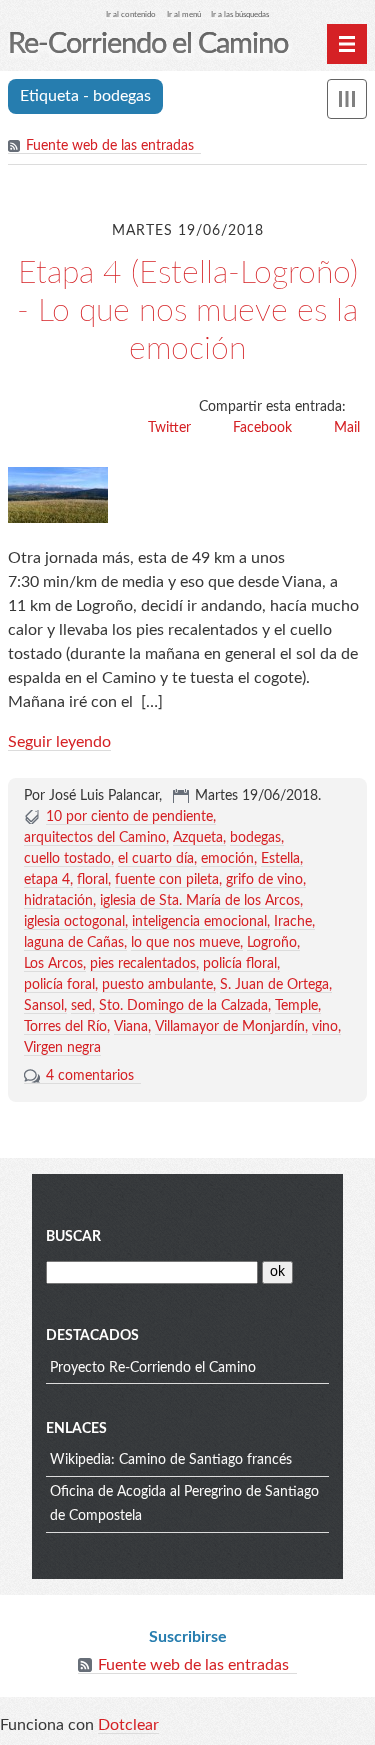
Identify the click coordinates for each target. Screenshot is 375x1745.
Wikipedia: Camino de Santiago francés (171, 1460)
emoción (227, 859)
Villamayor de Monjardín (230, 1027)
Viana (131, 1027)
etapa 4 (47, 880)
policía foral (59, 985)
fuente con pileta (167, 880)
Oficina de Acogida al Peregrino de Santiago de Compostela (184, 1504)
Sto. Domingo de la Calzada (183, 1006)
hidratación (58, 901)
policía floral (240, 964)
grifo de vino (264, 880)
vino (325, 1027)
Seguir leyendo (59, 742)
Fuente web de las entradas (110, 146)
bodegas (255, 838)
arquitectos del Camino (95, 838)
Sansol (44, 1006)
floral (92, 880)
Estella (280, 859)
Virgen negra (62, 1048)
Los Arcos (53, 964)
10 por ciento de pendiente (129, 817)
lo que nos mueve (185, 943)
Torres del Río (65, 1027)
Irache (293, 922)
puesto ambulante (157, 985)
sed (81, 1006)
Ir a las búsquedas (240, 14)
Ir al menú (184, 14)
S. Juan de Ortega (274, 985)
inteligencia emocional (199, 922)
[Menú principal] (347, 44)
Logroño (272, 943)
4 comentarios (90, 1076)
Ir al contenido (131, 14)
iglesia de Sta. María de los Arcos (200, 901)
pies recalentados (143, 964)
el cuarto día (156, 859)
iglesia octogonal (74, 922)
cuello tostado (67, 859)
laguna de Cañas (74, 943)
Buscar (73, 1237)
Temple (296, 1006)
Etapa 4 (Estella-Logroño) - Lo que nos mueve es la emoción (187, 311)
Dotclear (128, 1725)
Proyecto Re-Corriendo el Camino (153, 1368)
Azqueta (198, 838)
